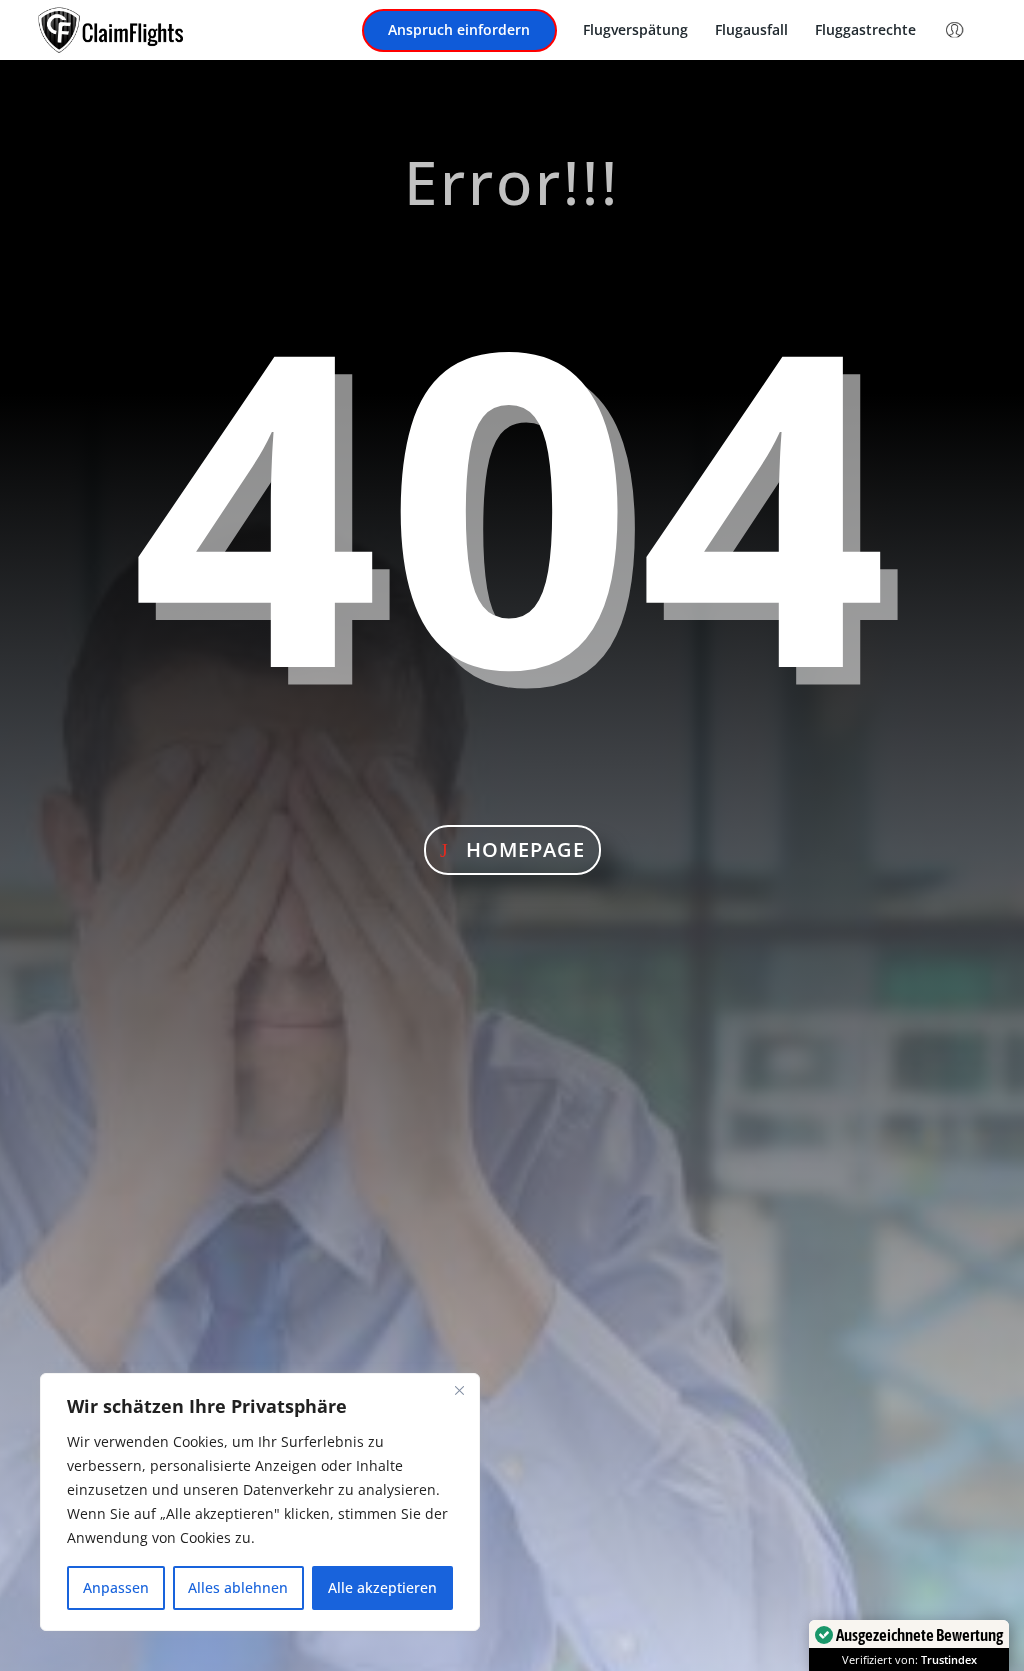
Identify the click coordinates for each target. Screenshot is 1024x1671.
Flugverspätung (635, 31)
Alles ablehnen (238, 1587)
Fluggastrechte (865, 31)
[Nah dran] (459, 1390)
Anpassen (116, 1587)
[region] (260, 1502)
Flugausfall (751, 31)
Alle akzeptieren (382, 1587)
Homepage (525, 849)
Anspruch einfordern (459, 31)
